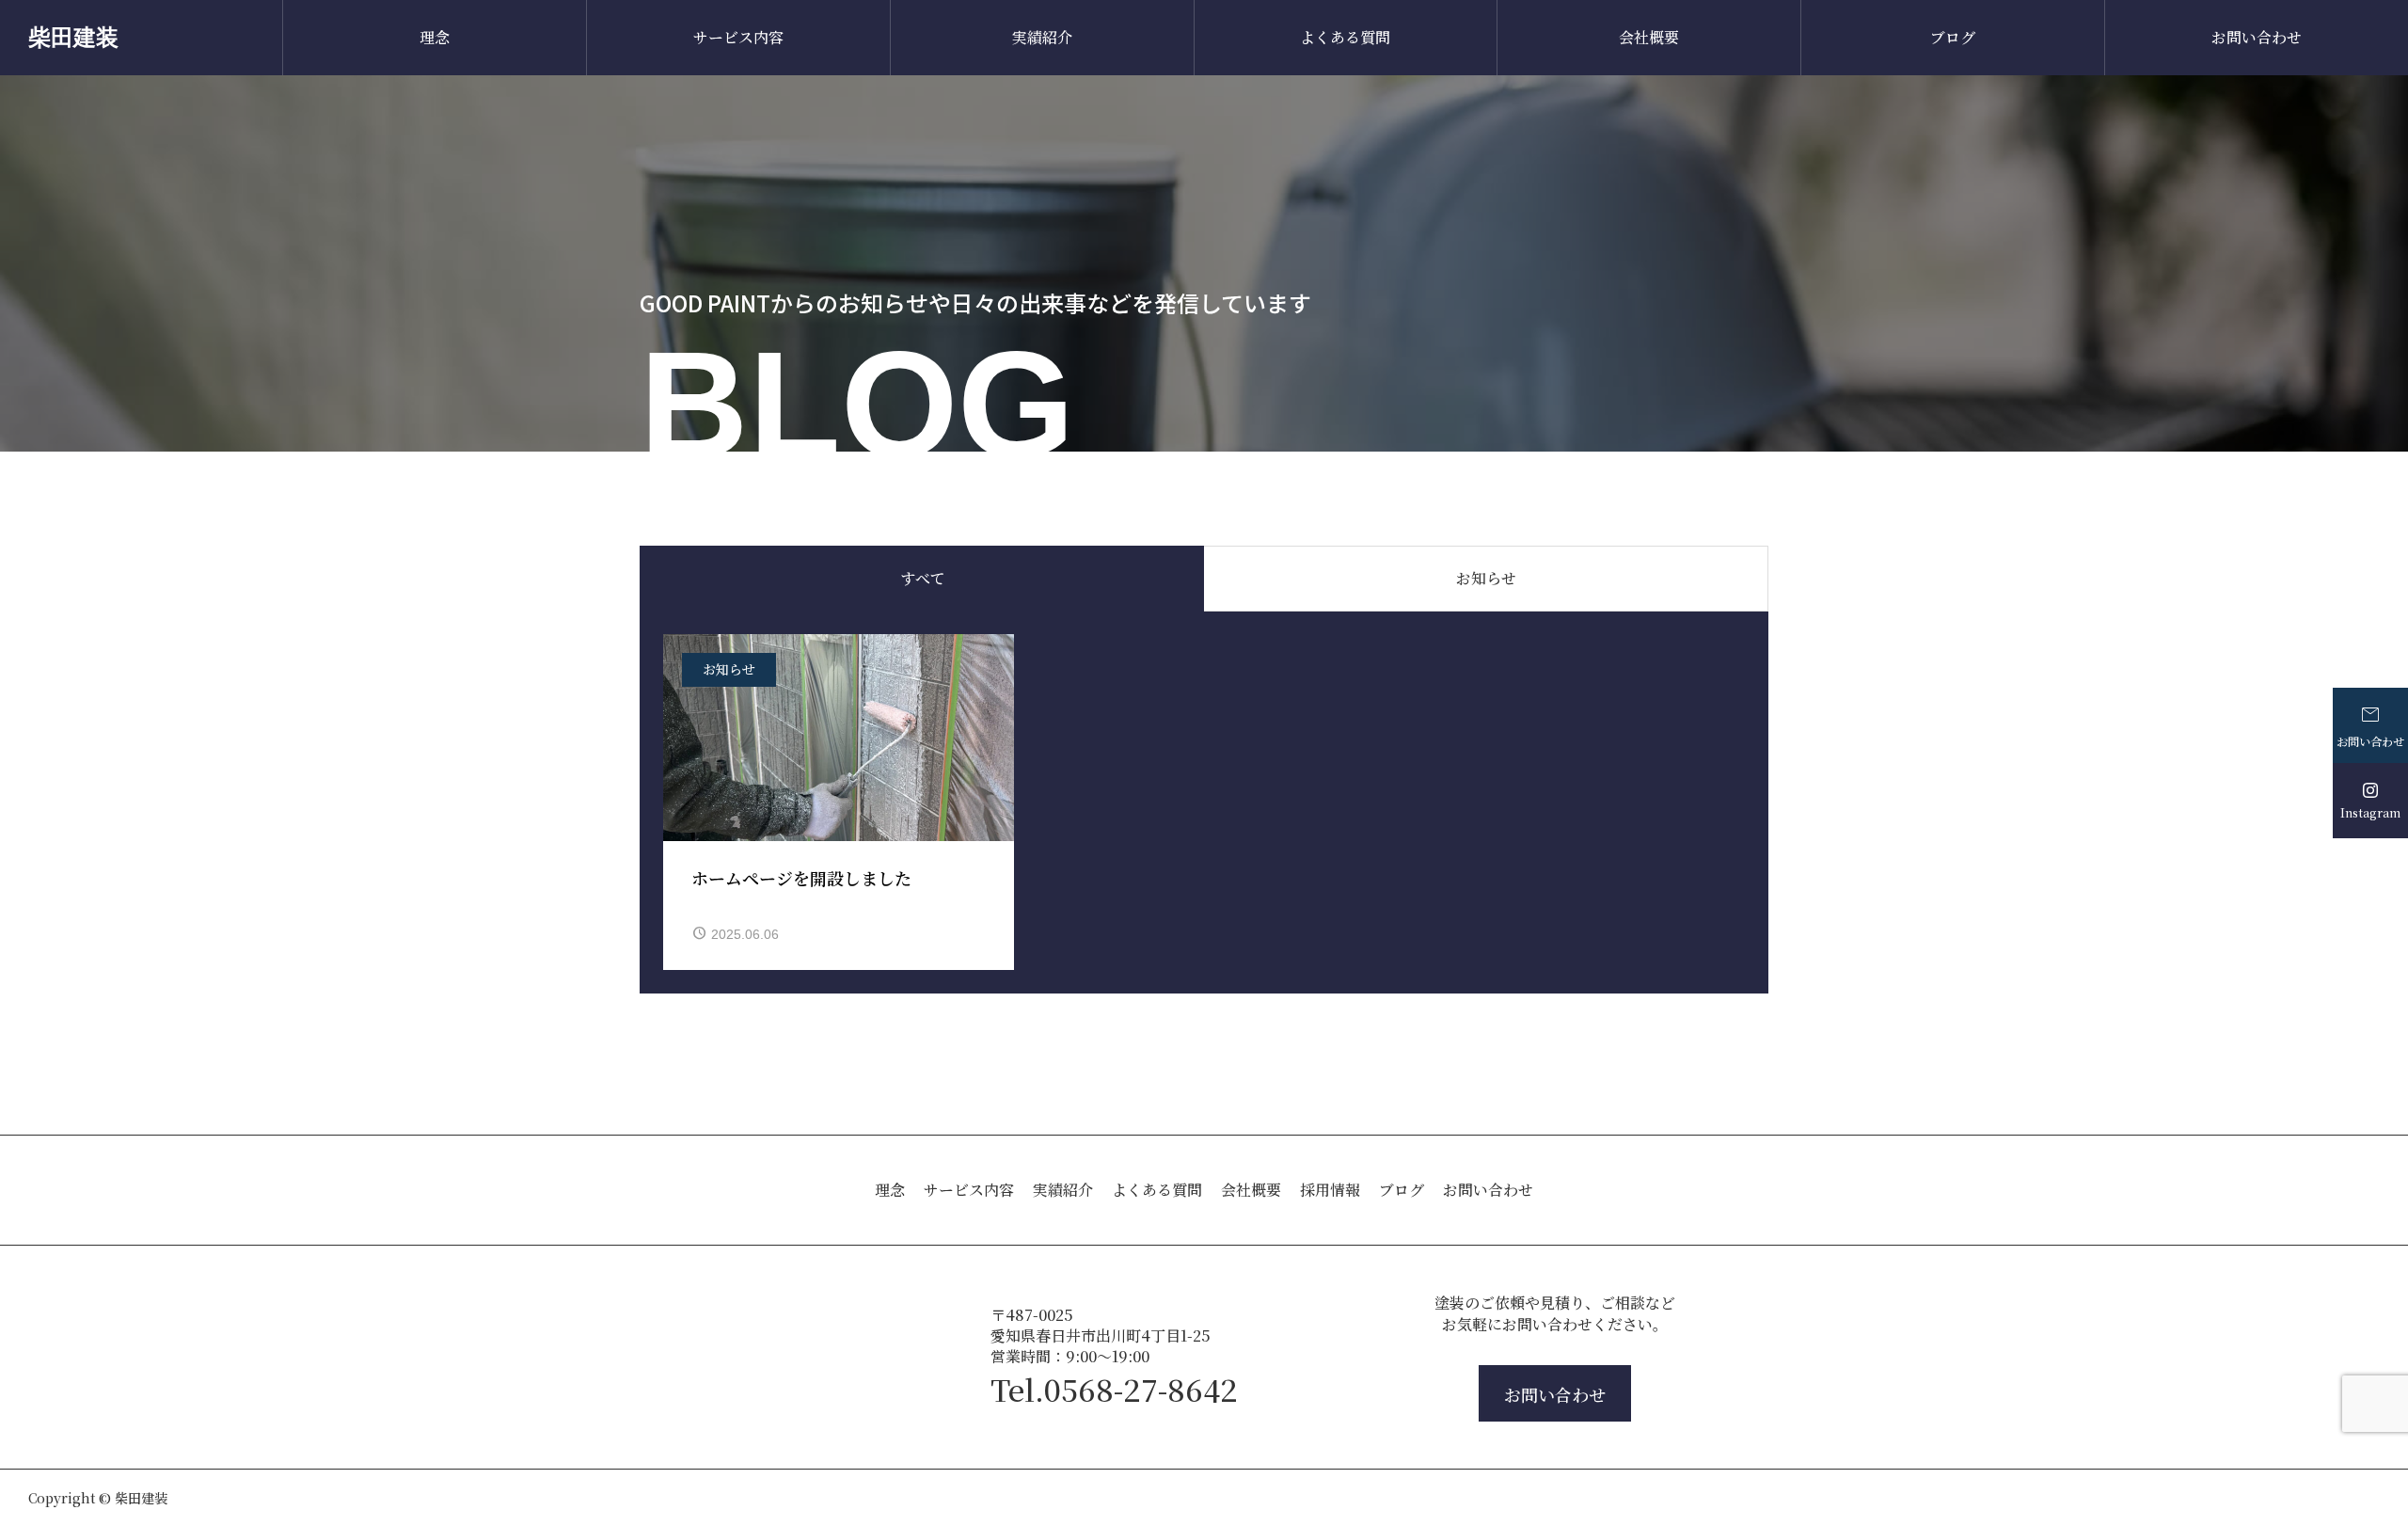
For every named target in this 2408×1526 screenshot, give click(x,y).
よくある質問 (1345, 37)
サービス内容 (738, 37)
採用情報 (1330, 1190)
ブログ (1953, 37)
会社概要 (1649, 37)
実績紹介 (1042, 37)
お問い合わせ (2257, 37)
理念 (435, 37)
